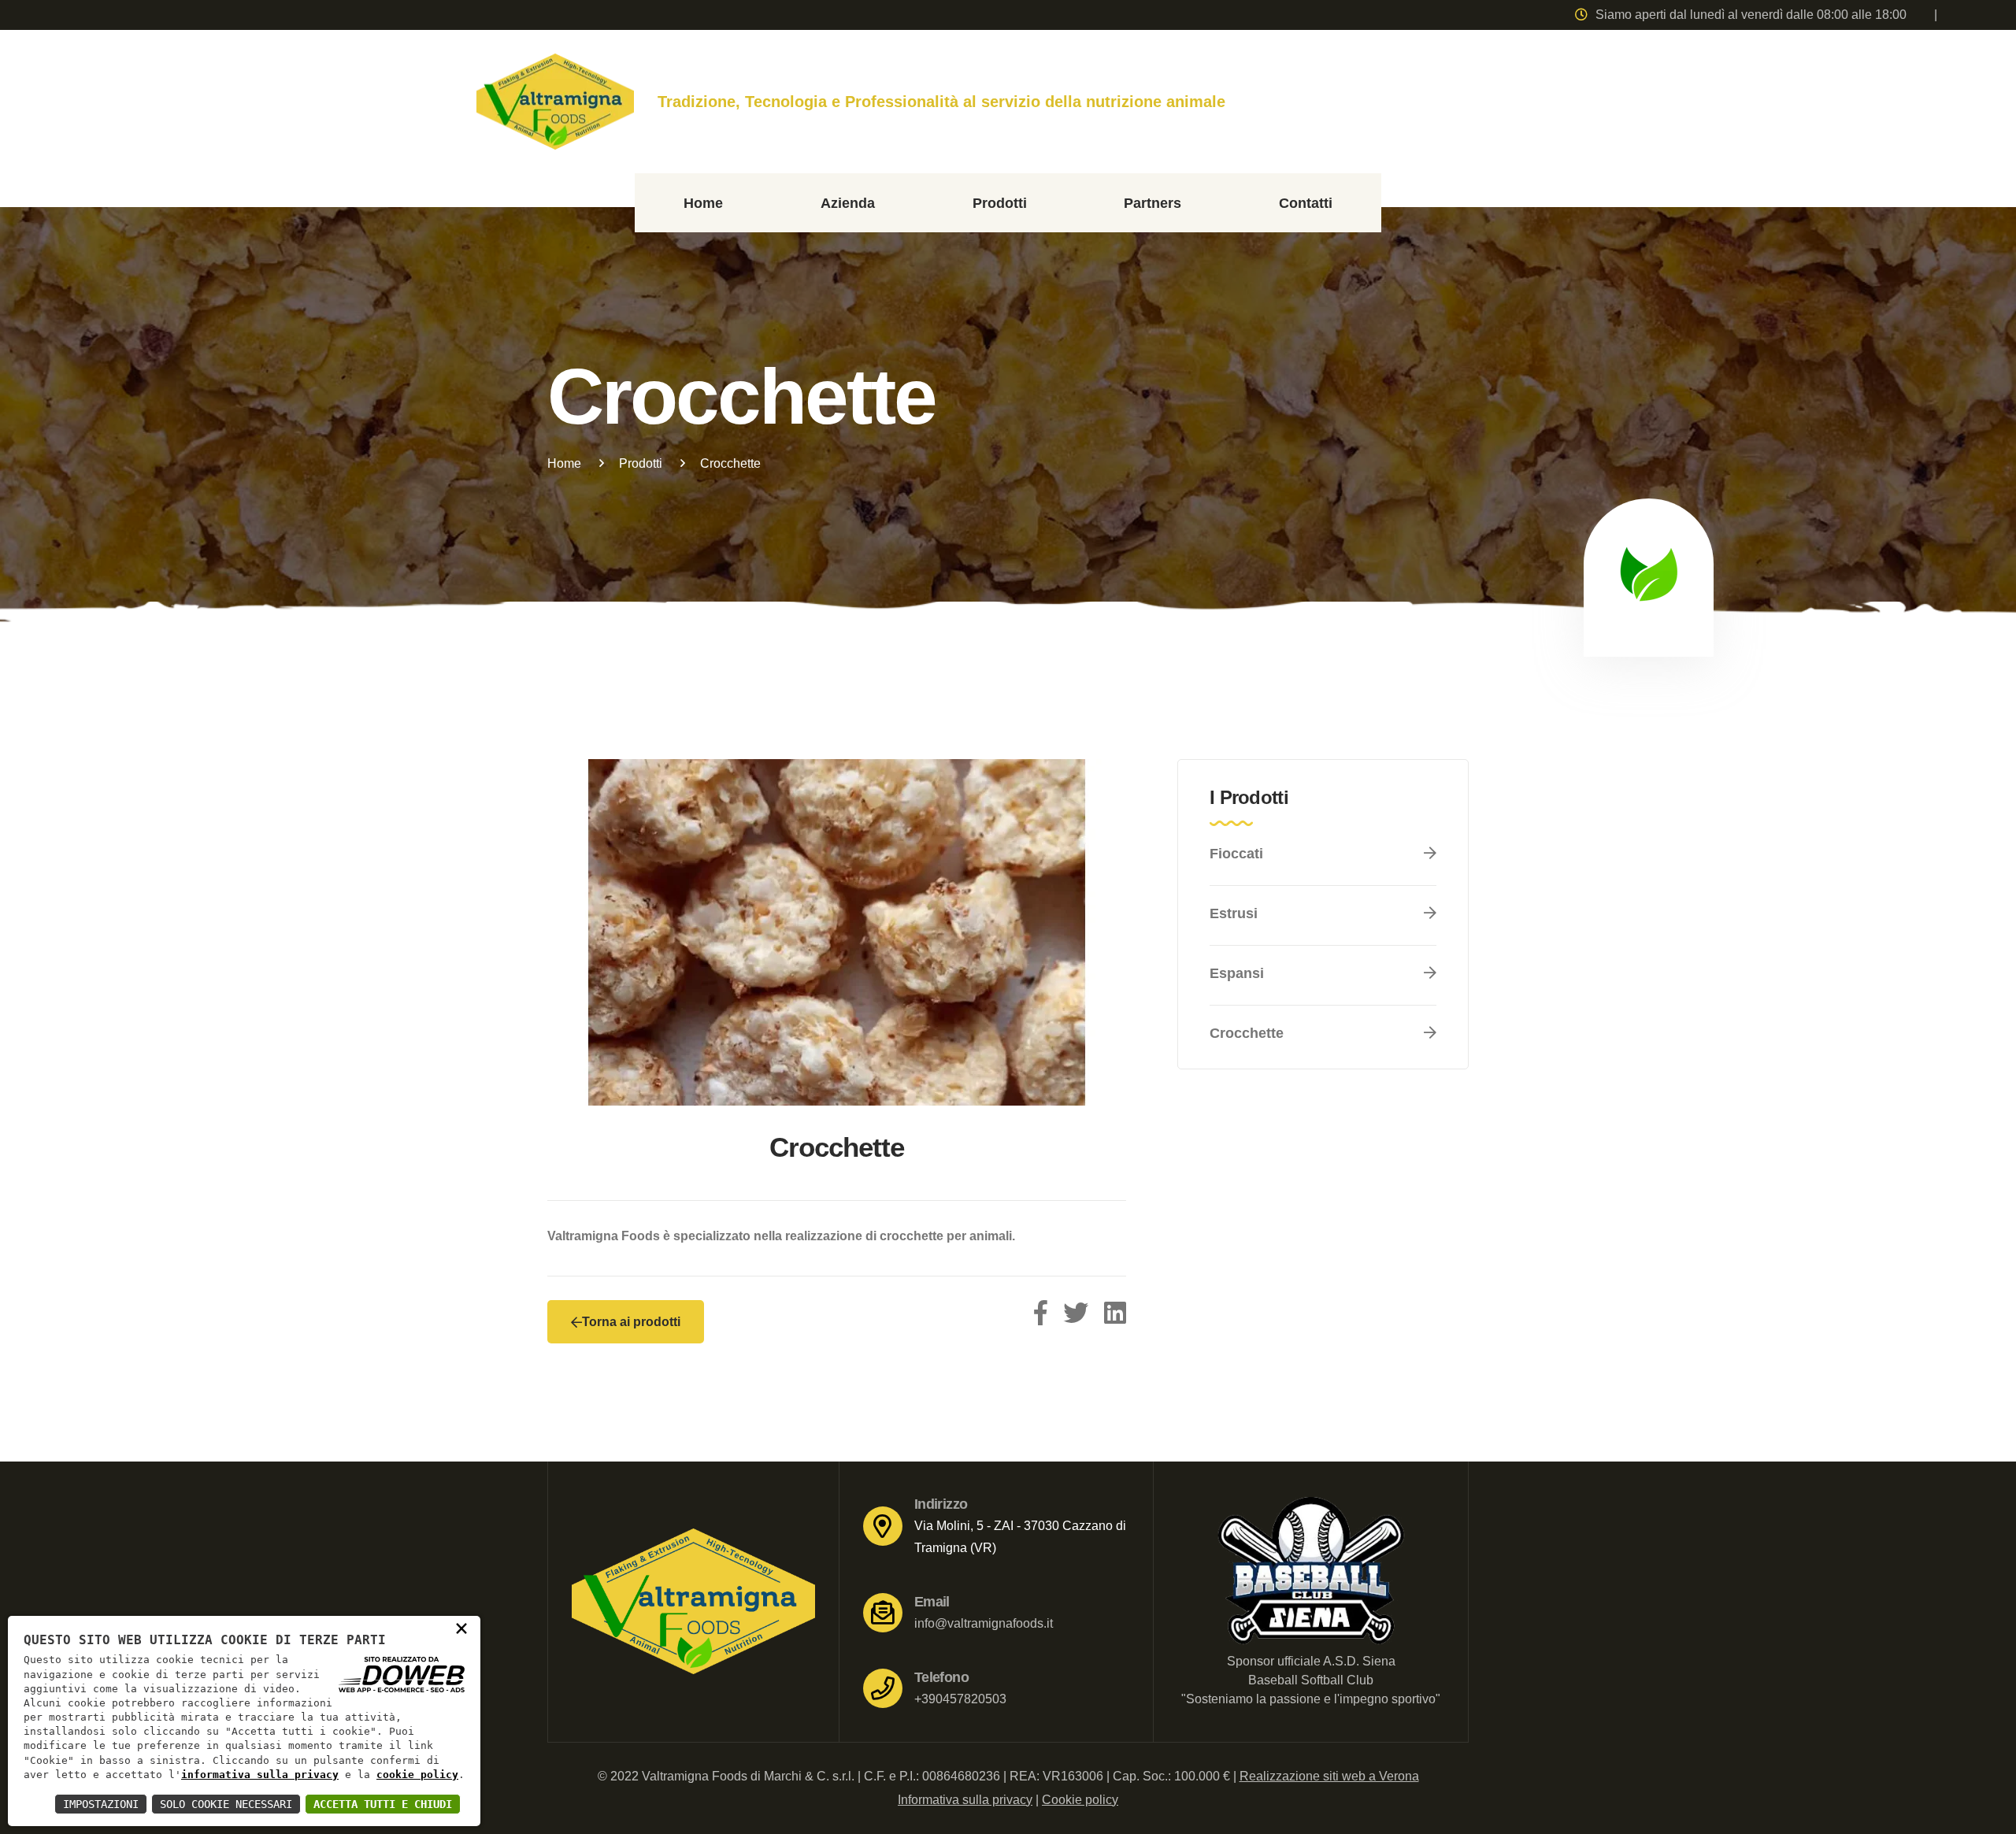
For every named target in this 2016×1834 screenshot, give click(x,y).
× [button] (461, 1628)
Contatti (1306, 203)
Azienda (848, 203)
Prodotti (1000, 203)
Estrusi (1234, 913)
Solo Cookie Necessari (226, 1804)
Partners (1153, 203)
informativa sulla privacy (260, 1775)
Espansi (1237, 973)
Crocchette (1247, 1033)
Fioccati (1236, 854)
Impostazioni (101, 1804)
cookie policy (417, 1775)
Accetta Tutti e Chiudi (383, 1804)
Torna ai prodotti (631, 1322)
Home (703, 203)
